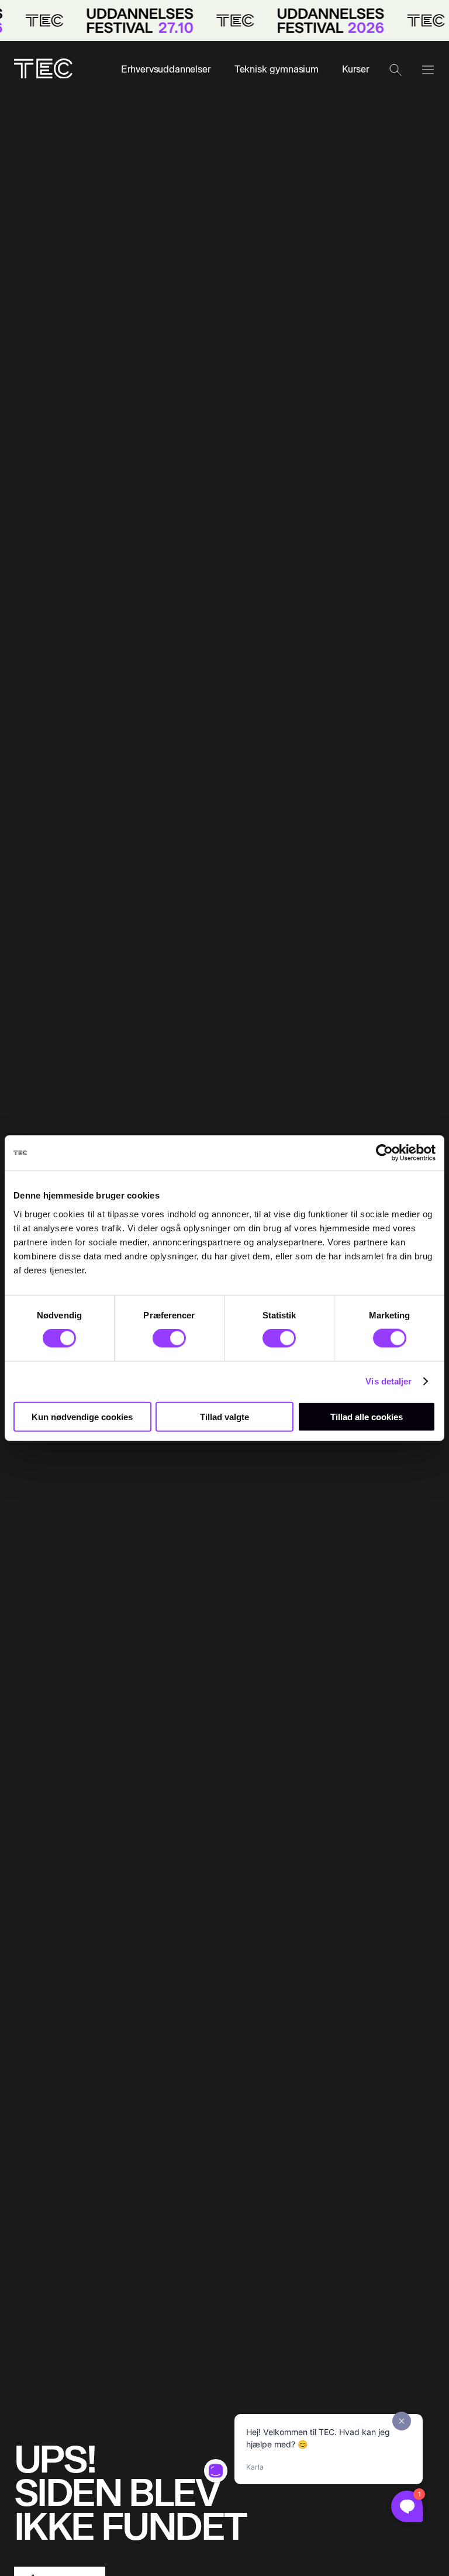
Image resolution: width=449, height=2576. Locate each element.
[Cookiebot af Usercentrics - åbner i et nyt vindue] (384, 1153)
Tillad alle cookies (367, 1416)
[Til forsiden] (43, 70)
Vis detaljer (388, 1381)
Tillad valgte (224, 1416)
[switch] (169, 1338)
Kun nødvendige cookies (82, 1416)
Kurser (356, 69)
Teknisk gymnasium (277, 69)
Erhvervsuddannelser (166, 69)
